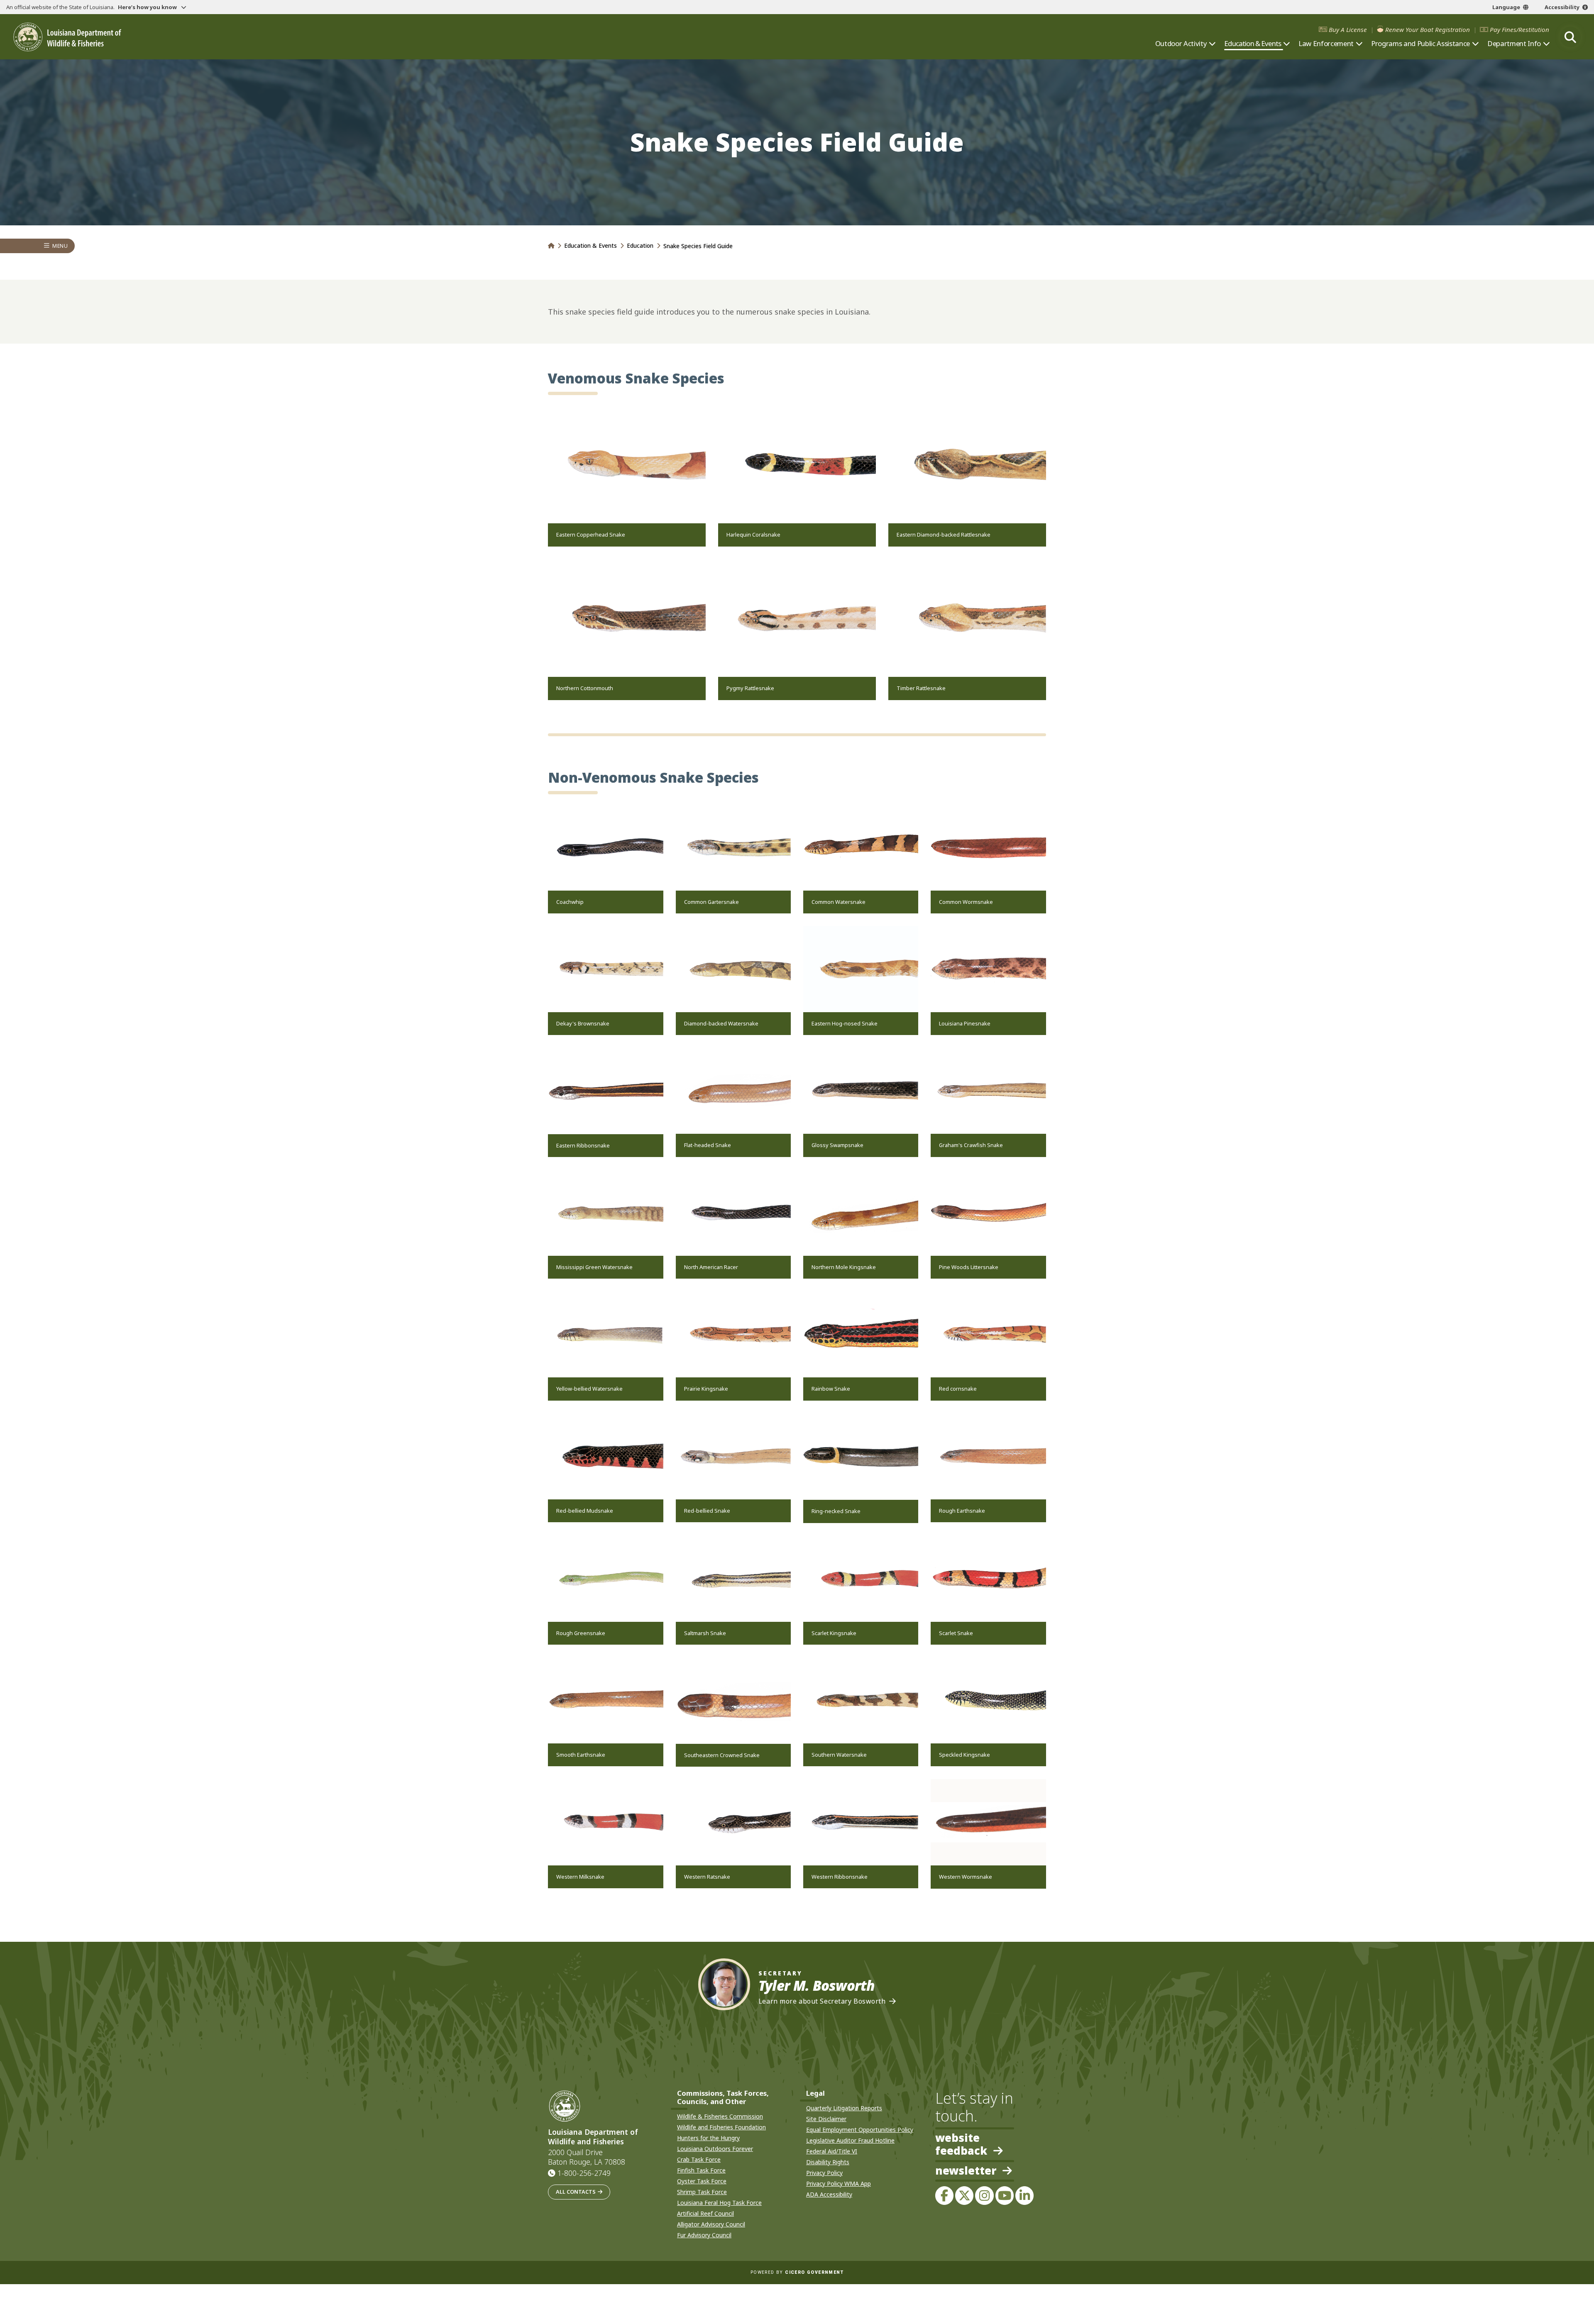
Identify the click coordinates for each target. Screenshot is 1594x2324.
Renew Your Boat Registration (1428, 30)
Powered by (797, 2272)
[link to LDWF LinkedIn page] (1024, 2195)
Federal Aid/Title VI (832, 2151)
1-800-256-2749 (584, 2173)
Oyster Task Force (702, 2181)
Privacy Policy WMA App (839, 2184)
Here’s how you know (148, 7)
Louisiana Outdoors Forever (715, 2149)
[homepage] (67, 37)
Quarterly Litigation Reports (844, 2108)
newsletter (966, 2171)
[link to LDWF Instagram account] (984, 2195)
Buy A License (1348, 30)
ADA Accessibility (829, 2194)
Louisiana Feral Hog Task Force (719, 2203)
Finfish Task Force (701, 2170)
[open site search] (1570, 37)
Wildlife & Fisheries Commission (720, 2116)
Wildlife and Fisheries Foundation (721, 2127)
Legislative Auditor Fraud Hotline (850, 2140)
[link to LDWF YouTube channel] (1005, 2195)
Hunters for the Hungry (708, 2138)
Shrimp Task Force (702, 2192)
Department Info (1514, 44)
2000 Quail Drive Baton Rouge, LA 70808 (587, 2157)
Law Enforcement (1326, 44)
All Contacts (576, 2192)
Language (1506, 7)
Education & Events (1253, 44)
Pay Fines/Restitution (1519, 30)
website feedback (961, 2144)
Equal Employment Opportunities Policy (860, 2130)
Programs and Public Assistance (1420, 44)
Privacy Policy (824, 2173)
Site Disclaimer (826, 2119)
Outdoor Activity (1181, 44)
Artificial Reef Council (705, 2213)
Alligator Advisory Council (711, 2224)
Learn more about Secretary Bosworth (822, 2001)
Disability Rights (828, 2162)
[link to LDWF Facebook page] (944, 2195)
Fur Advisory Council (704, 2235)
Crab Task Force (699, 2159)
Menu (60, 246)
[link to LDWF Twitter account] (964, 2195)
